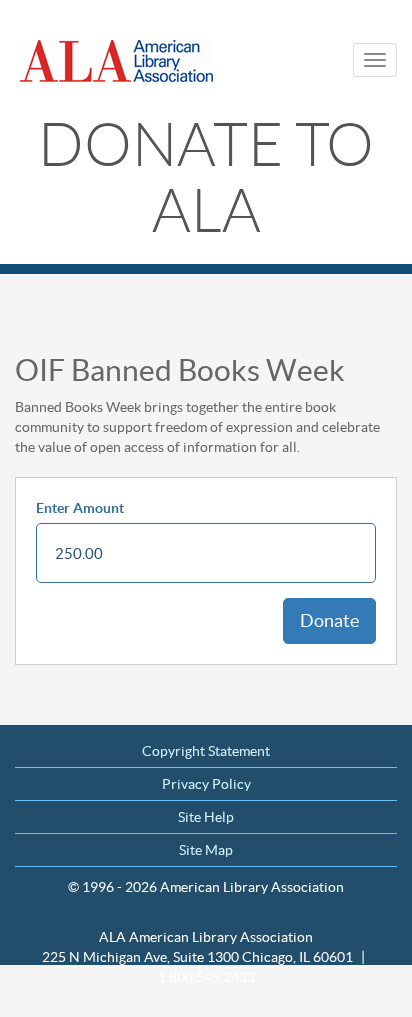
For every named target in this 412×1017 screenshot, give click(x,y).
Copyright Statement (206, 751)
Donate (329, 620)
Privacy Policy (206, 784)
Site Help (206, 817)
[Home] (120, 61)
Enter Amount (80, 508)
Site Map (206, 850)
